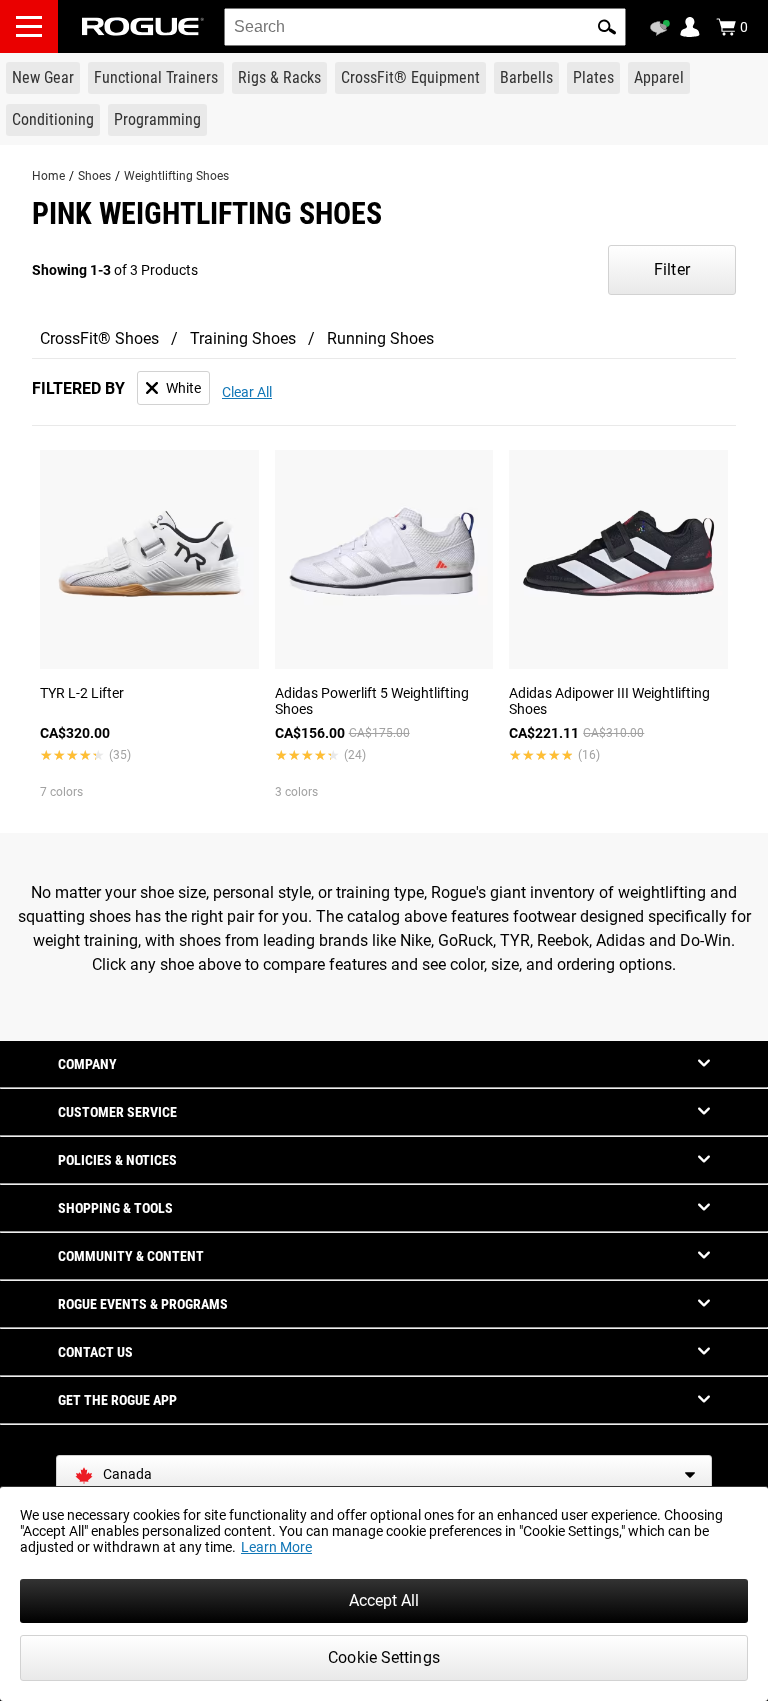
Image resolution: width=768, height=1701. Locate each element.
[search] (425, 27)
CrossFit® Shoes (99, 338)
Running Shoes (380, 338)
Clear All (247, 392)
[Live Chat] (663, 28)
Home (48, 176)
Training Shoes (243, 338)
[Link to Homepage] (143, 26)
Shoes (94, 176)
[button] (607, 27)
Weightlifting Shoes (176, 176)
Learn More (276, 1547)
